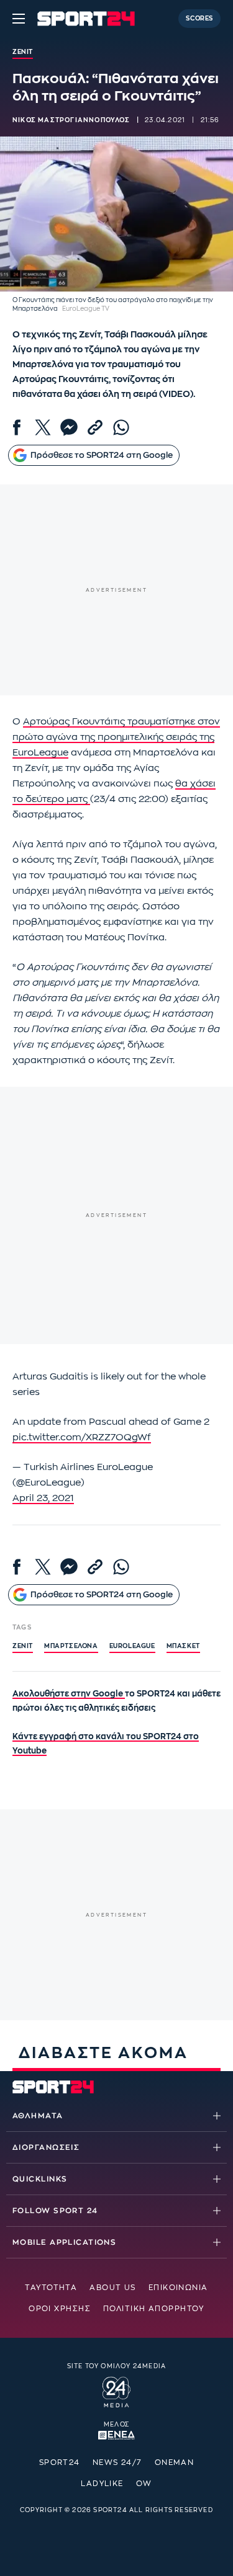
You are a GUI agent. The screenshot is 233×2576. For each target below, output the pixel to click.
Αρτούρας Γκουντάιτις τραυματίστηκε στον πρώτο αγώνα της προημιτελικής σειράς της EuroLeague (116, 737)
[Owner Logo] (116, 2391)
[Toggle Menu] (19, 19)
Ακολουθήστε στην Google (69, 1694)
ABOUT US (113, 2288)
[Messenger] (69, 427)
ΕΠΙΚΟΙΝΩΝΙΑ (178, 2288)
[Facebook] (17, 427)
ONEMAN (175, 2462)
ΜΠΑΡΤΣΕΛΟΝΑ (71, 1646)
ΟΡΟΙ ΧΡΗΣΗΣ (60, 2309)
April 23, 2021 (43, 1498)
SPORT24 (60, 2462)
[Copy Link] (95, 427)
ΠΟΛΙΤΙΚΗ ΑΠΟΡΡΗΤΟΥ (154, 2309)
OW (144, 2484)
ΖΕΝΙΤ (23, 1646)
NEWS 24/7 (117, 2462)
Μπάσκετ (183, 1646)
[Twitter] (43, 427)
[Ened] (116, 2434)
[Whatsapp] (121, 427)
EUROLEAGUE (132, 1646)
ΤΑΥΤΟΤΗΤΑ (51, 2288)
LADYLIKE (102, 2484)
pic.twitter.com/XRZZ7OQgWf (82, 1437)
